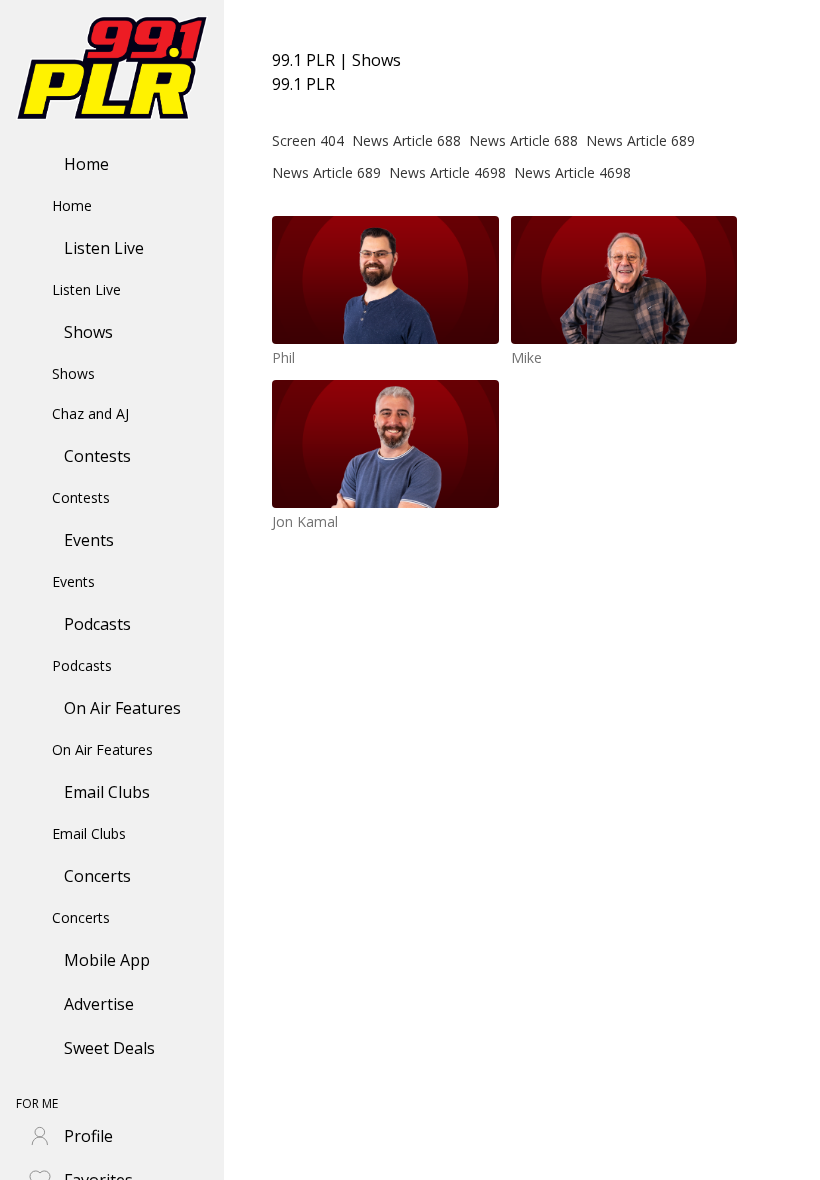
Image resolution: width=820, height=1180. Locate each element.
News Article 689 (640, 140)
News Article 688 (406, 140)
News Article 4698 (447, 172)
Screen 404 (308, 140)
